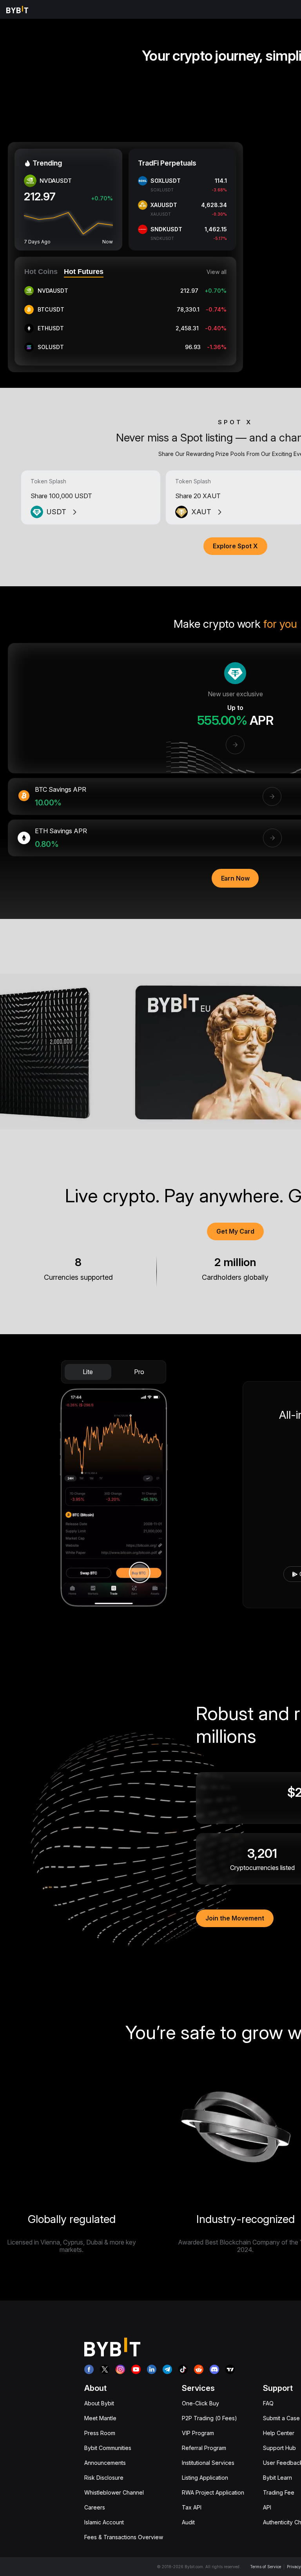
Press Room (100, 2433)
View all (217, 272)
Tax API (192, 2507)
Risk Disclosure (104, 2478)
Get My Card (235, 1231)
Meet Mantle (100, 2418)
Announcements (105, 2463)
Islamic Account (104, 2522)
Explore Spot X (235, 546)
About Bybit (99, 2403)
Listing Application (205, 2478)
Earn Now (235, 878)
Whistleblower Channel (114, 2492)
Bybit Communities (108, 2448)
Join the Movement (235, 1918)
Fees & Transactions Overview (124, 2537)
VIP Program (198, 2433)
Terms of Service (266, 2567)
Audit (188, 2522)
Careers (95, 2507)
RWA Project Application (213, 2492)
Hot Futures (84, 272)
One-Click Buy (200, 2403)
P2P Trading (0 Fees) (209, 2418)
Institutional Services (208, 2463)
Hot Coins (41, 272)
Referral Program (204, 2448)
